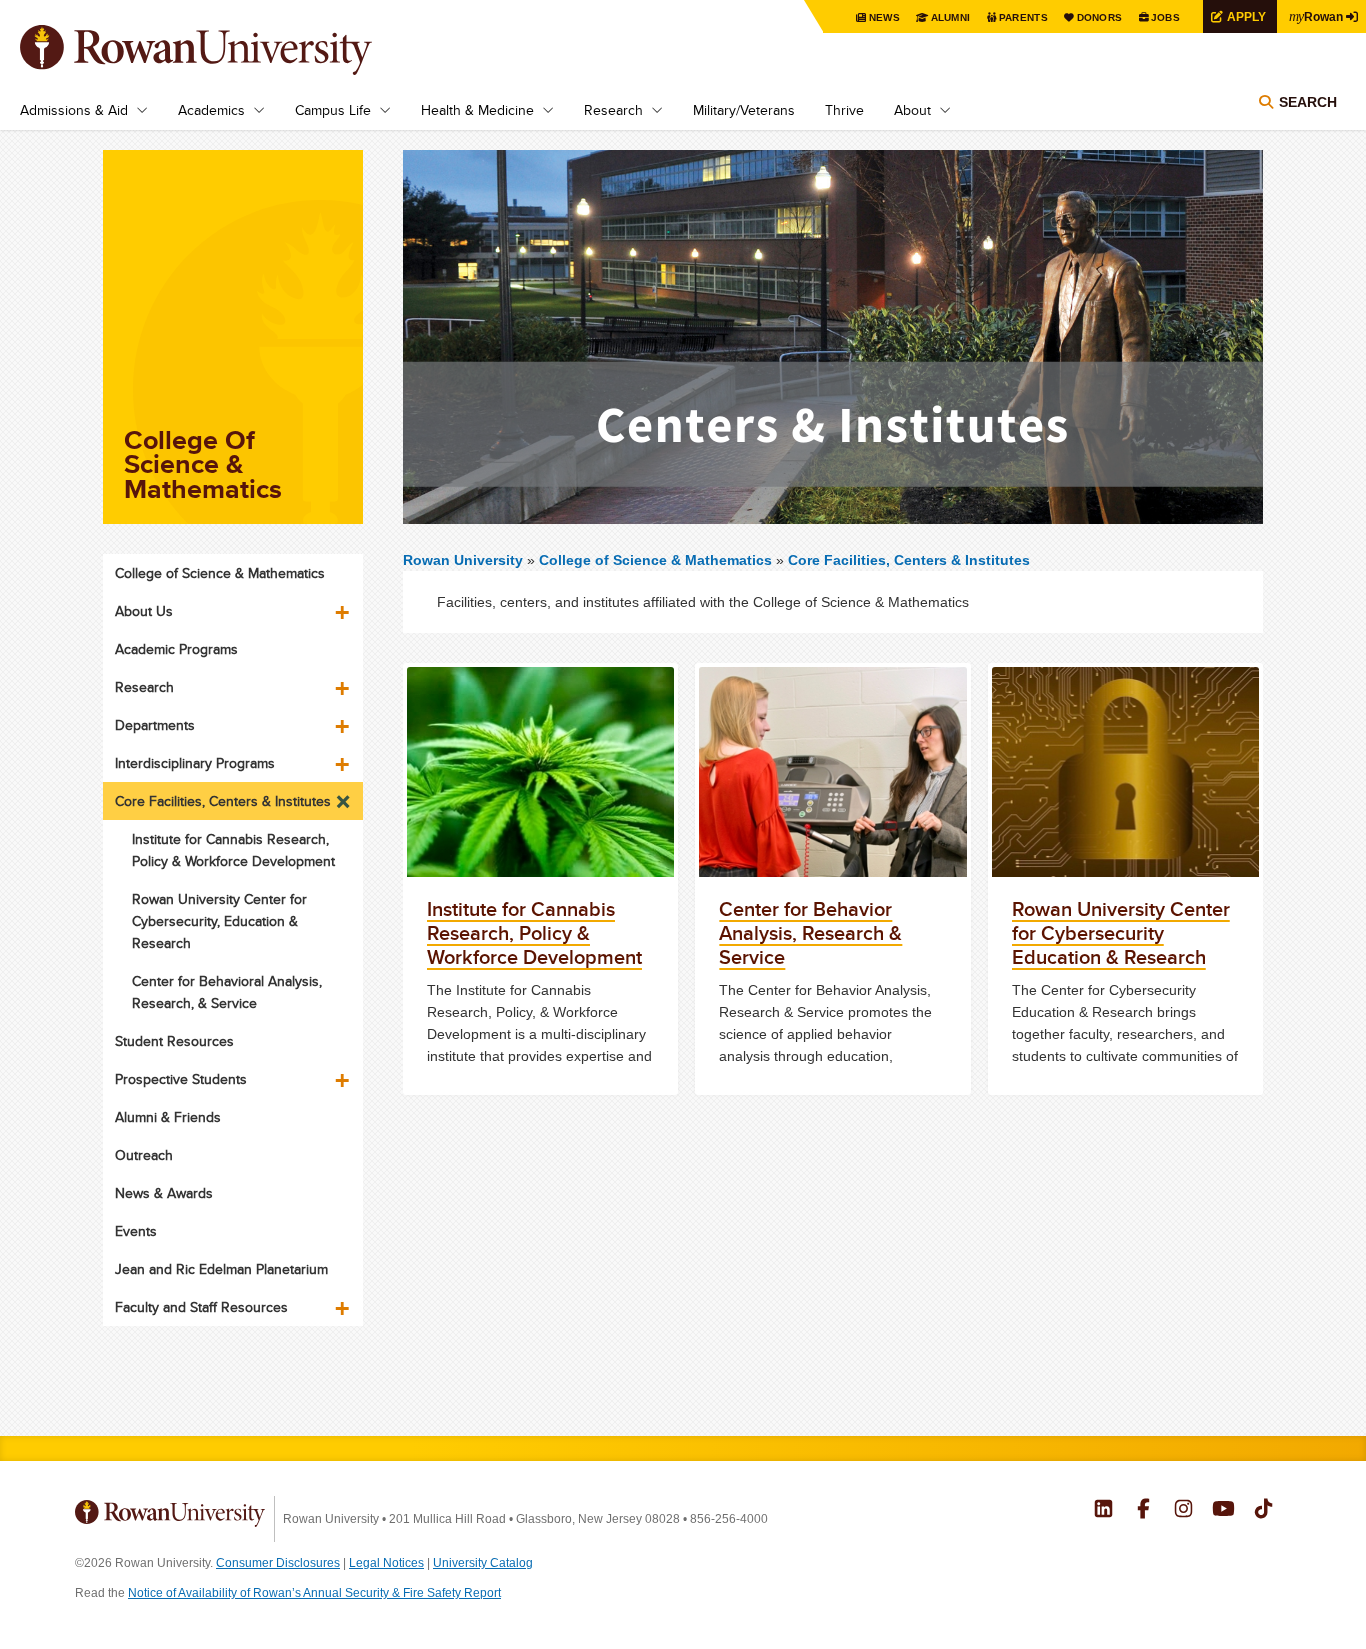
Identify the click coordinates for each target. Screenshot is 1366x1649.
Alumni (951, 17)
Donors (1100, 17)
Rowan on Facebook (1143, 1511)
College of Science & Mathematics (657, 560)
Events (136, 1231)
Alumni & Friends (168, 1117)
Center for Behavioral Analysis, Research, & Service (227, 992)
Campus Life (333, 110)
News (884, 17)
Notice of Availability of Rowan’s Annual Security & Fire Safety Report (314, 1593)
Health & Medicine (477, 110)
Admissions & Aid (74, 110)
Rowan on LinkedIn (1103, 1511)
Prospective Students (181, 1079)
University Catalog (483, 1563)
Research (613, 110)
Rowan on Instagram (1183, 1511)
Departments (155, 725)
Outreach (144, 1155)
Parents (1023, 17)
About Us (144, 611)
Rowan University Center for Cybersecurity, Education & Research (219, 921)
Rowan (1316, 16)
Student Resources (174, 1041)
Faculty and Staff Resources (201, 1307)
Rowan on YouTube (1223, 1511)
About (912, 110)
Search (1308, 102)
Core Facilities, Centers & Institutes (909, 560)
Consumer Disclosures (278, 1563)
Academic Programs (176, 649)
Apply (1246, 16)
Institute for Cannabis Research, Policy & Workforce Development (233, 850)
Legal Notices (386, 1563)
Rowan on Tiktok (1263, 1511)
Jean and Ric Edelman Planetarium (221, 1269)
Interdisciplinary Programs (195, 763)
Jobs (1165, 17)
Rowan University (225, 50)
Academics (211, 110)
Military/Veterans (744, 110)
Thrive (844, 110)
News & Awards (164, 1193)
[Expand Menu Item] (344, 605)
